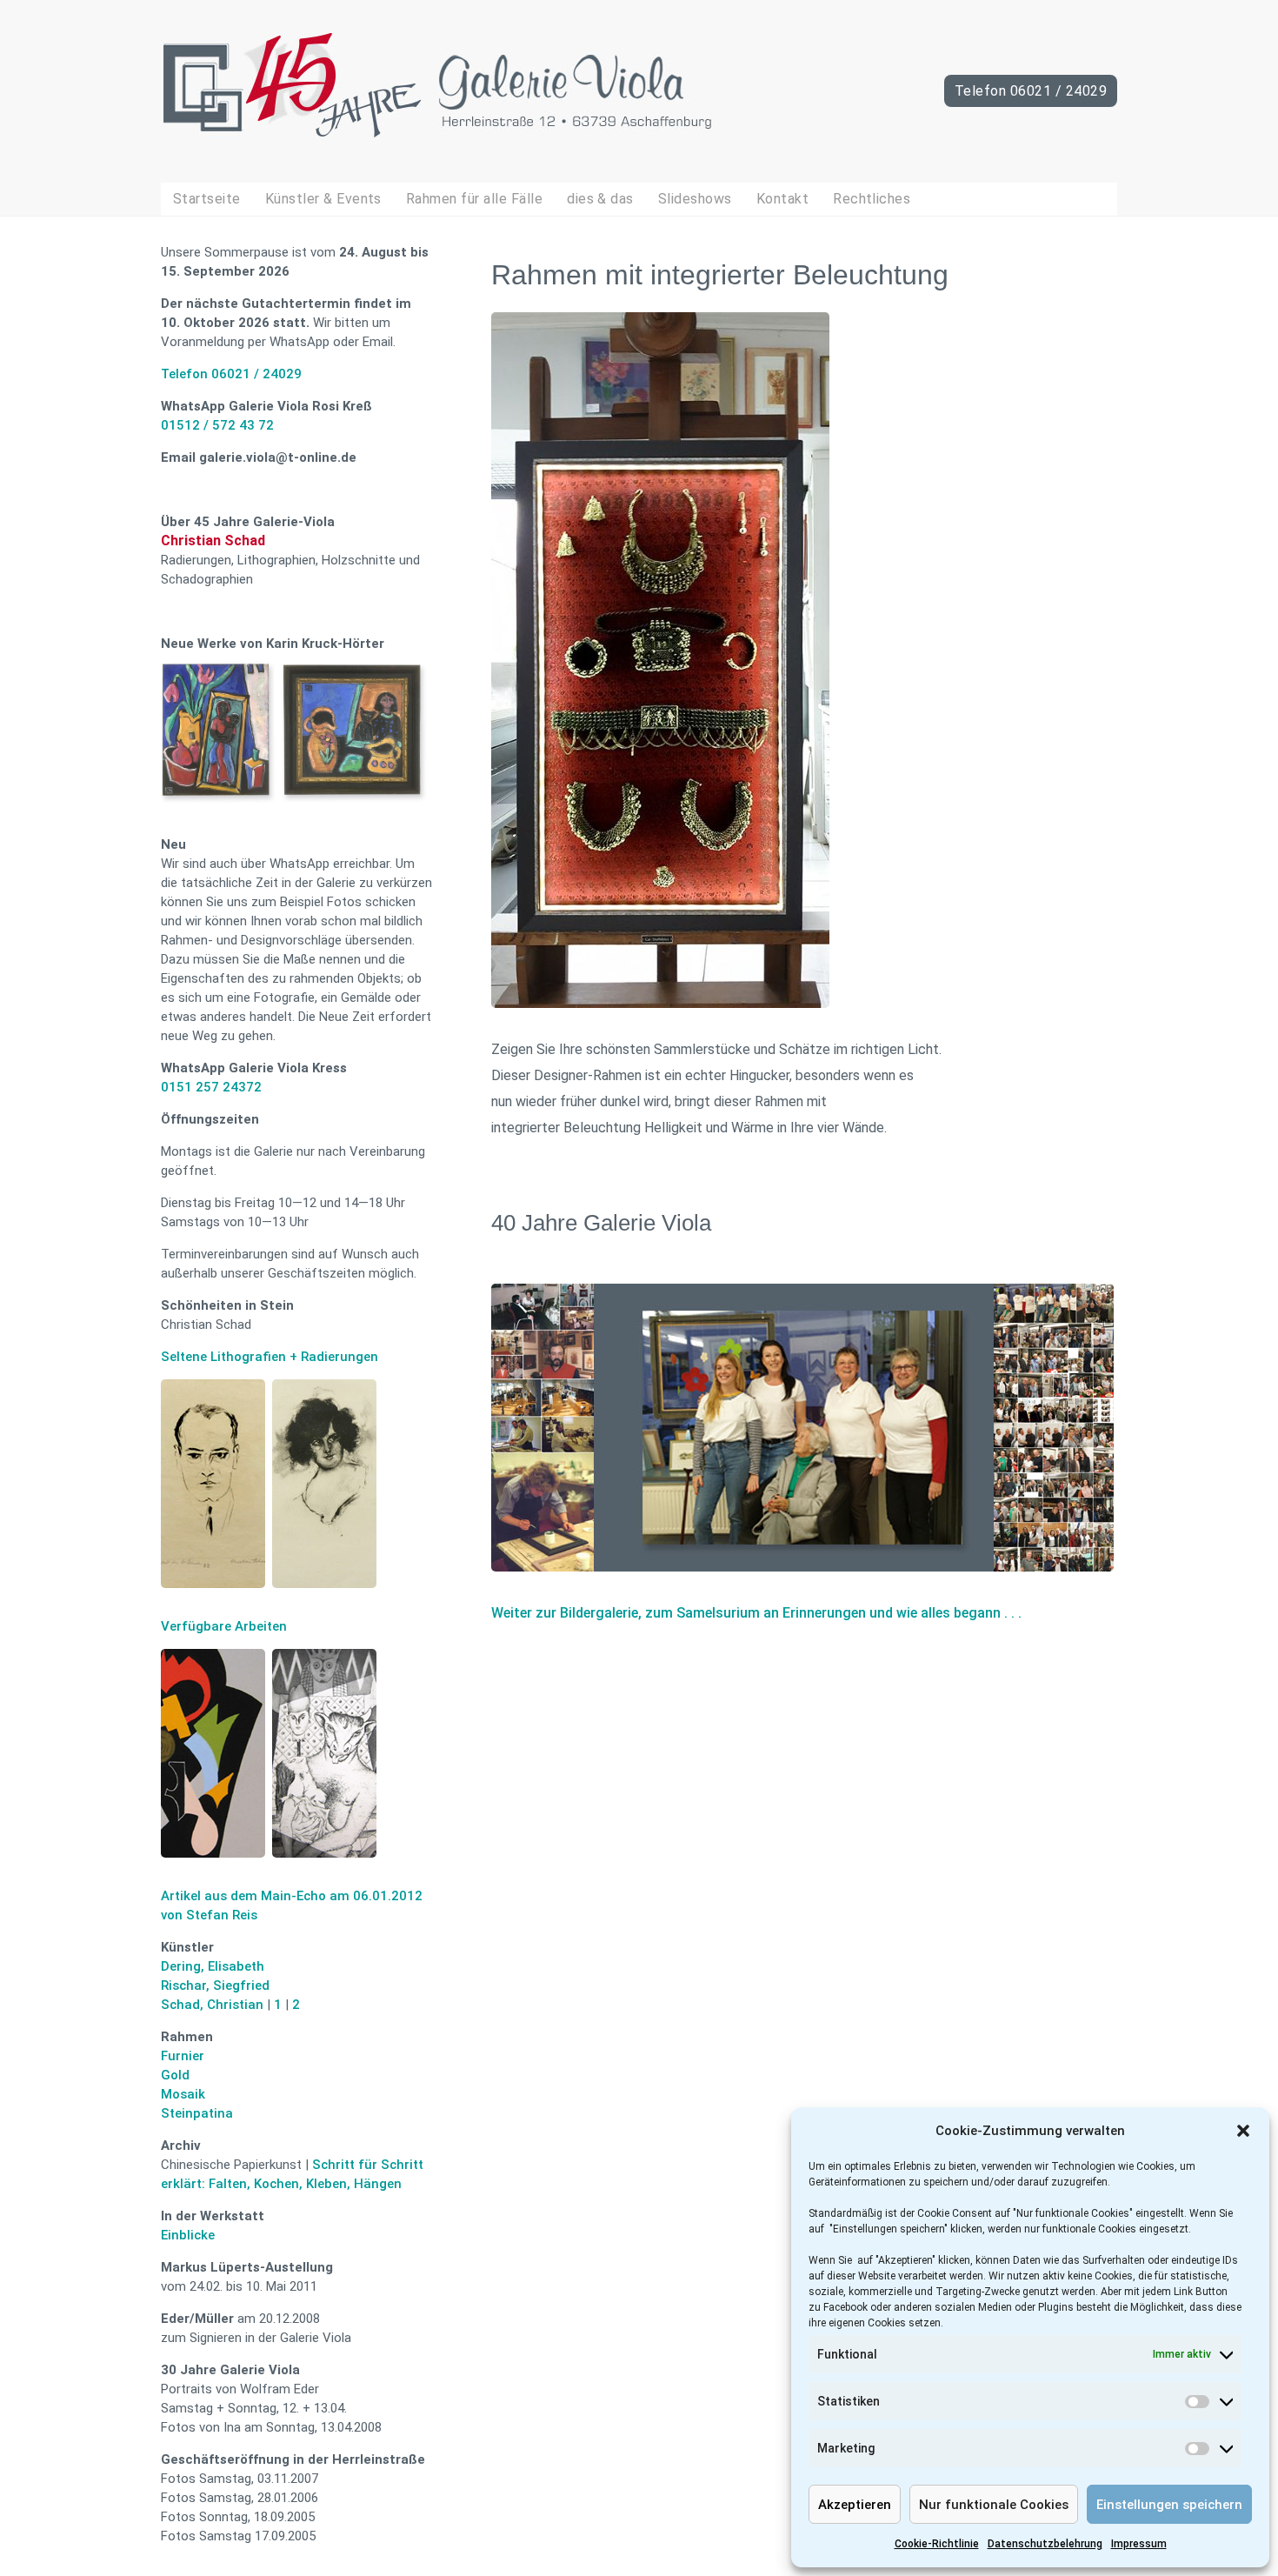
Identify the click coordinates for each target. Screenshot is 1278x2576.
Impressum (1139, 2544)
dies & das (600, 199)
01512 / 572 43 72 (217, 425)
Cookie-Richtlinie (937, 2544)
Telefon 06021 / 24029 (1031, 91)
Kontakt (782, 199)
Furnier (183, 2056)
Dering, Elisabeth (213, 1966)
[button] (1243, 2131)
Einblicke (188, 2235)
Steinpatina (197, 2113)
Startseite (207, 199)
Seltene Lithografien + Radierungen (270, 1357)
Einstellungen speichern (1169, 2505)
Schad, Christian (212, 2005)
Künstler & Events (323, 199)
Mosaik (183, 2094)
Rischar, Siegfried (215, 1985)
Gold (175, 2075)
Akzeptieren (855, 2505)
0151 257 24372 (211, 1087)
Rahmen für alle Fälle (474, 199)
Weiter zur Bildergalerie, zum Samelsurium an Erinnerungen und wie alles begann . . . (758, 1613)
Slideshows (695, 199)
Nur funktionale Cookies (994, 2505)
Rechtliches (872, 199)
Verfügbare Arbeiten (224, 1626)
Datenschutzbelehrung (1045, 2544)
